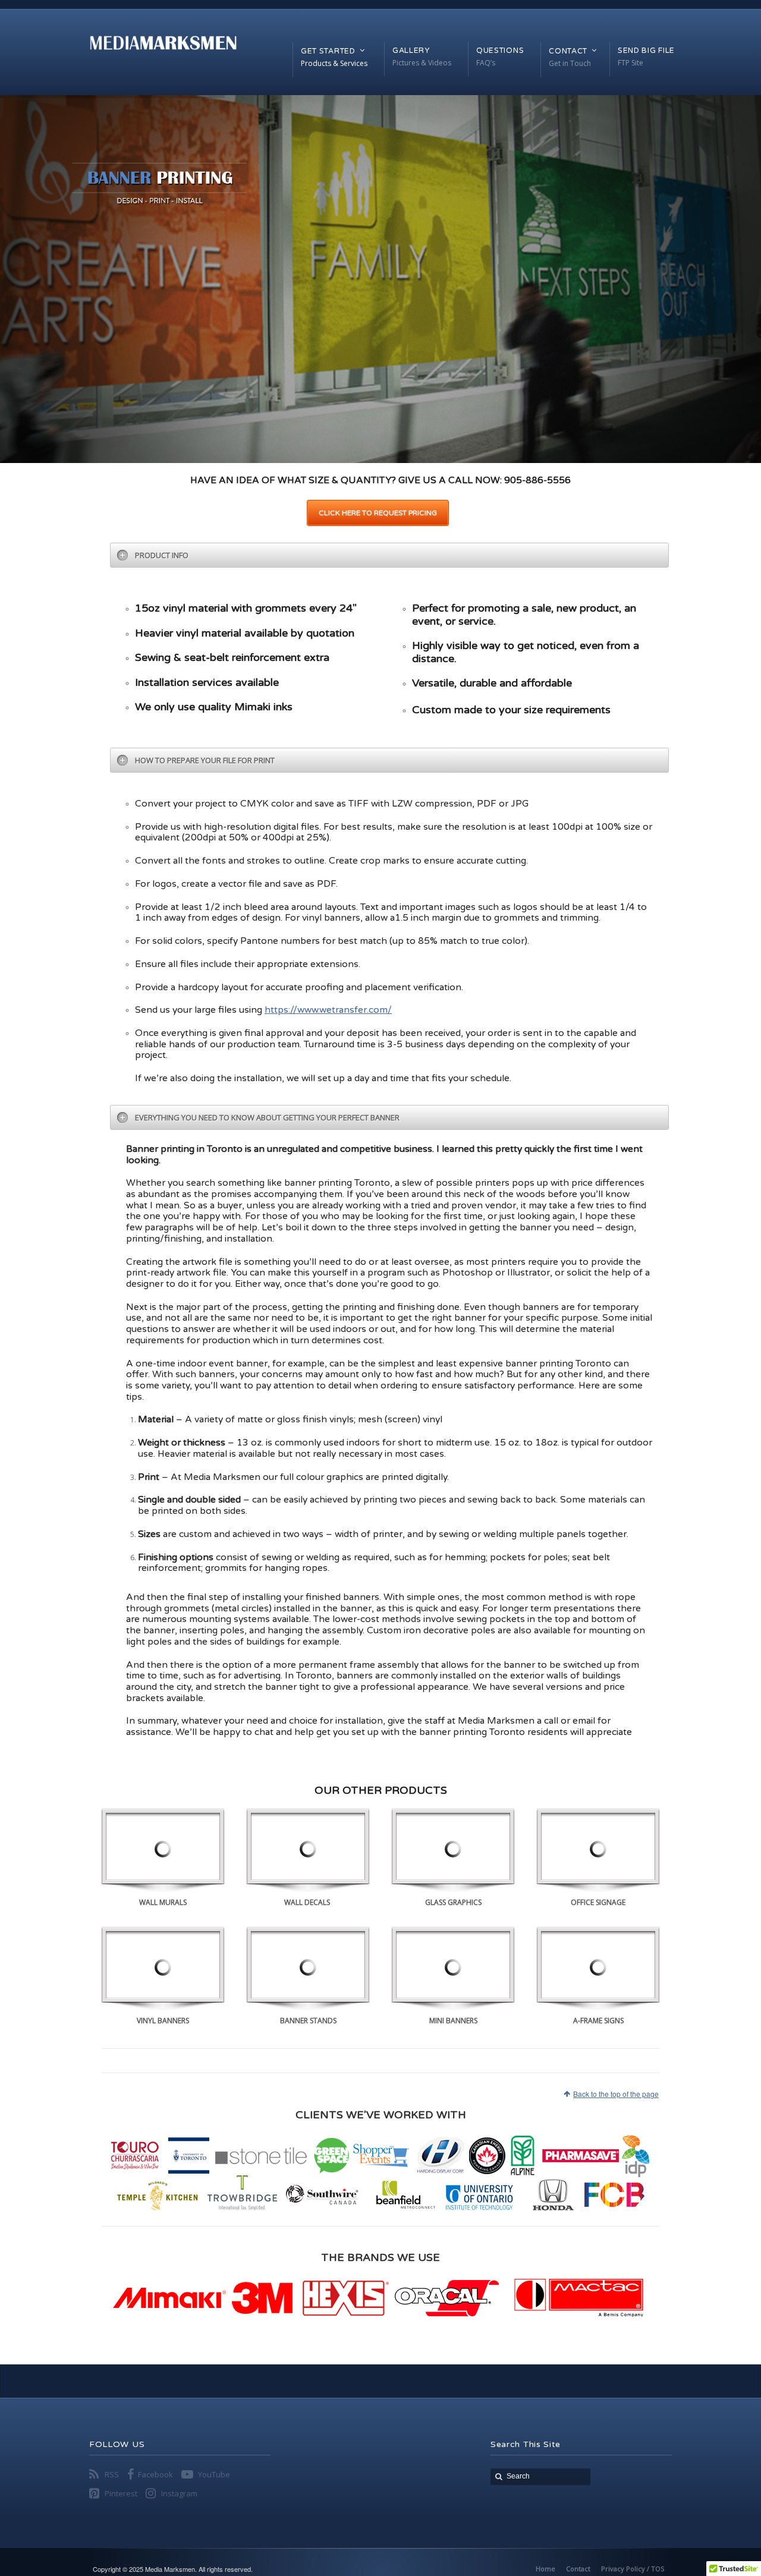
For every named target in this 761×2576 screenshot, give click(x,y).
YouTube (214, 2474)
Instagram (179, 2493)
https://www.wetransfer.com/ (328, 1010)
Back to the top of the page (616, 2094)
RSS (112, 2474)
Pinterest (121, 2493)
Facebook (155, 2474)
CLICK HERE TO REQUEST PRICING (378, 513)
